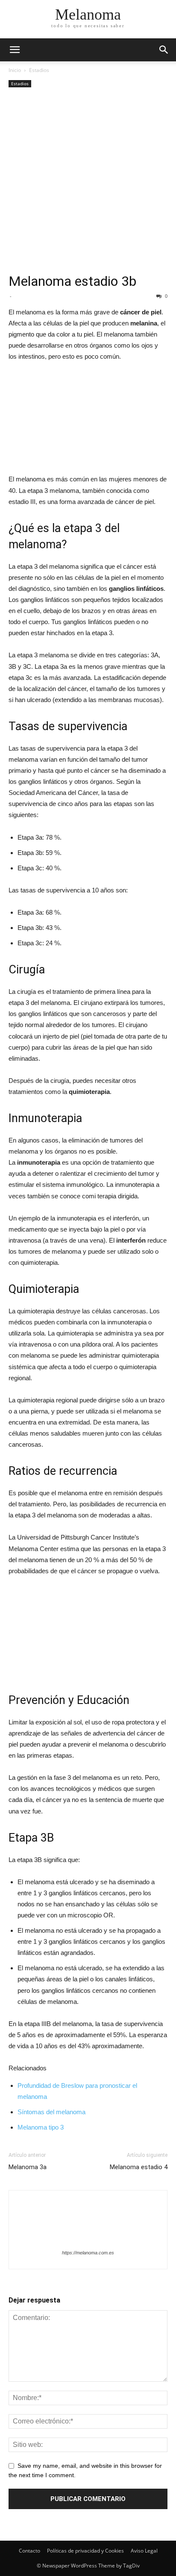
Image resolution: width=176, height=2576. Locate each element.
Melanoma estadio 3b (72, 281)
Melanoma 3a (28, 2167)
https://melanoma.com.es (88, 2253)
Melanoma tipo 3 (41, 2127)
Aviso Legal (144, 2551)
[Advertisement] (88, 181)
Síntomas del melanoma (51, 2112)
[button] (164, 50)
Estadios (39, 70)
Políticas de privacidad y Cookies (85, 2551)
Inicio (15, 70)
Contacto (29, 2551)
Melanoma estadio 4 (139, 2167)
